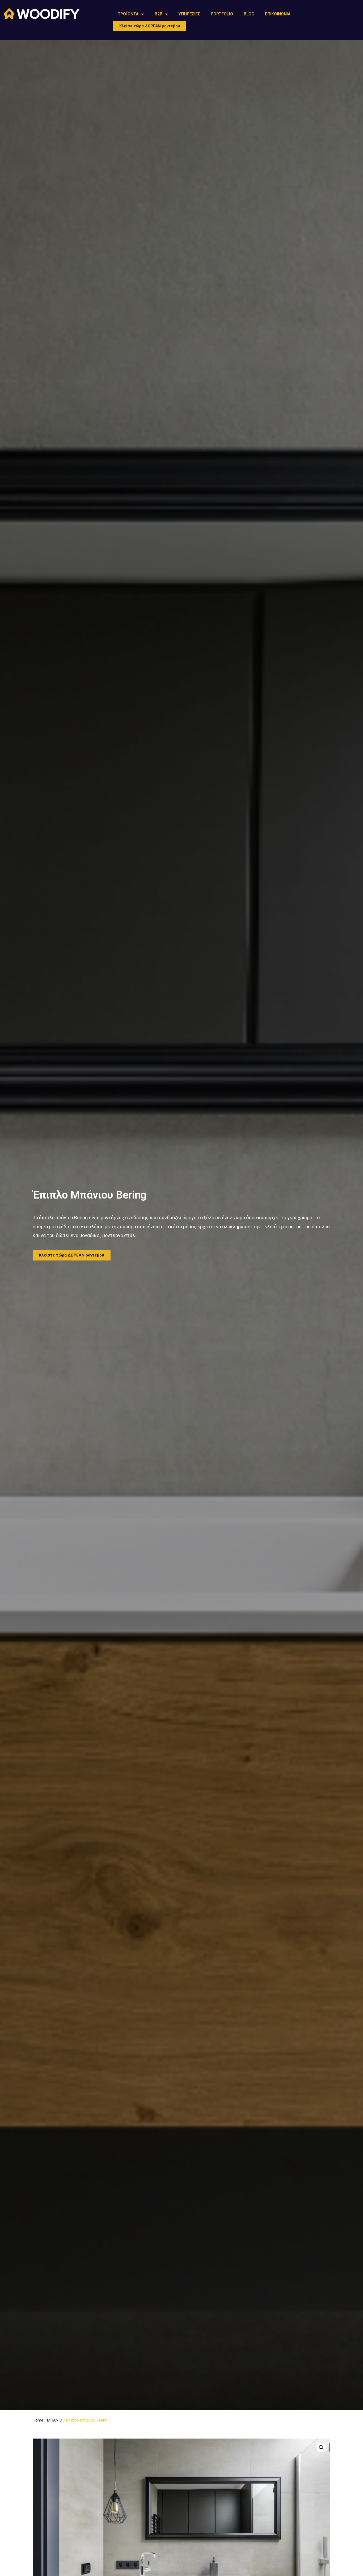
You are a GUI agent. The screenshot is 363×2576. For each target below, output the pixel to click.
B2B (159, 14)
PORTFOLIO (222, 14)
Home (38, 2420)
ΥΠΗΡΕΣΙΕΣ (189, 14)
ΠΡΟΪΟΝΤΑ (128, 14)
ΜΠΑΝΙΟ (55, 2420)
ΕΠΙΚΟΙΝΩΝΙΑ (278, 14)
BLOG (249, 14)
